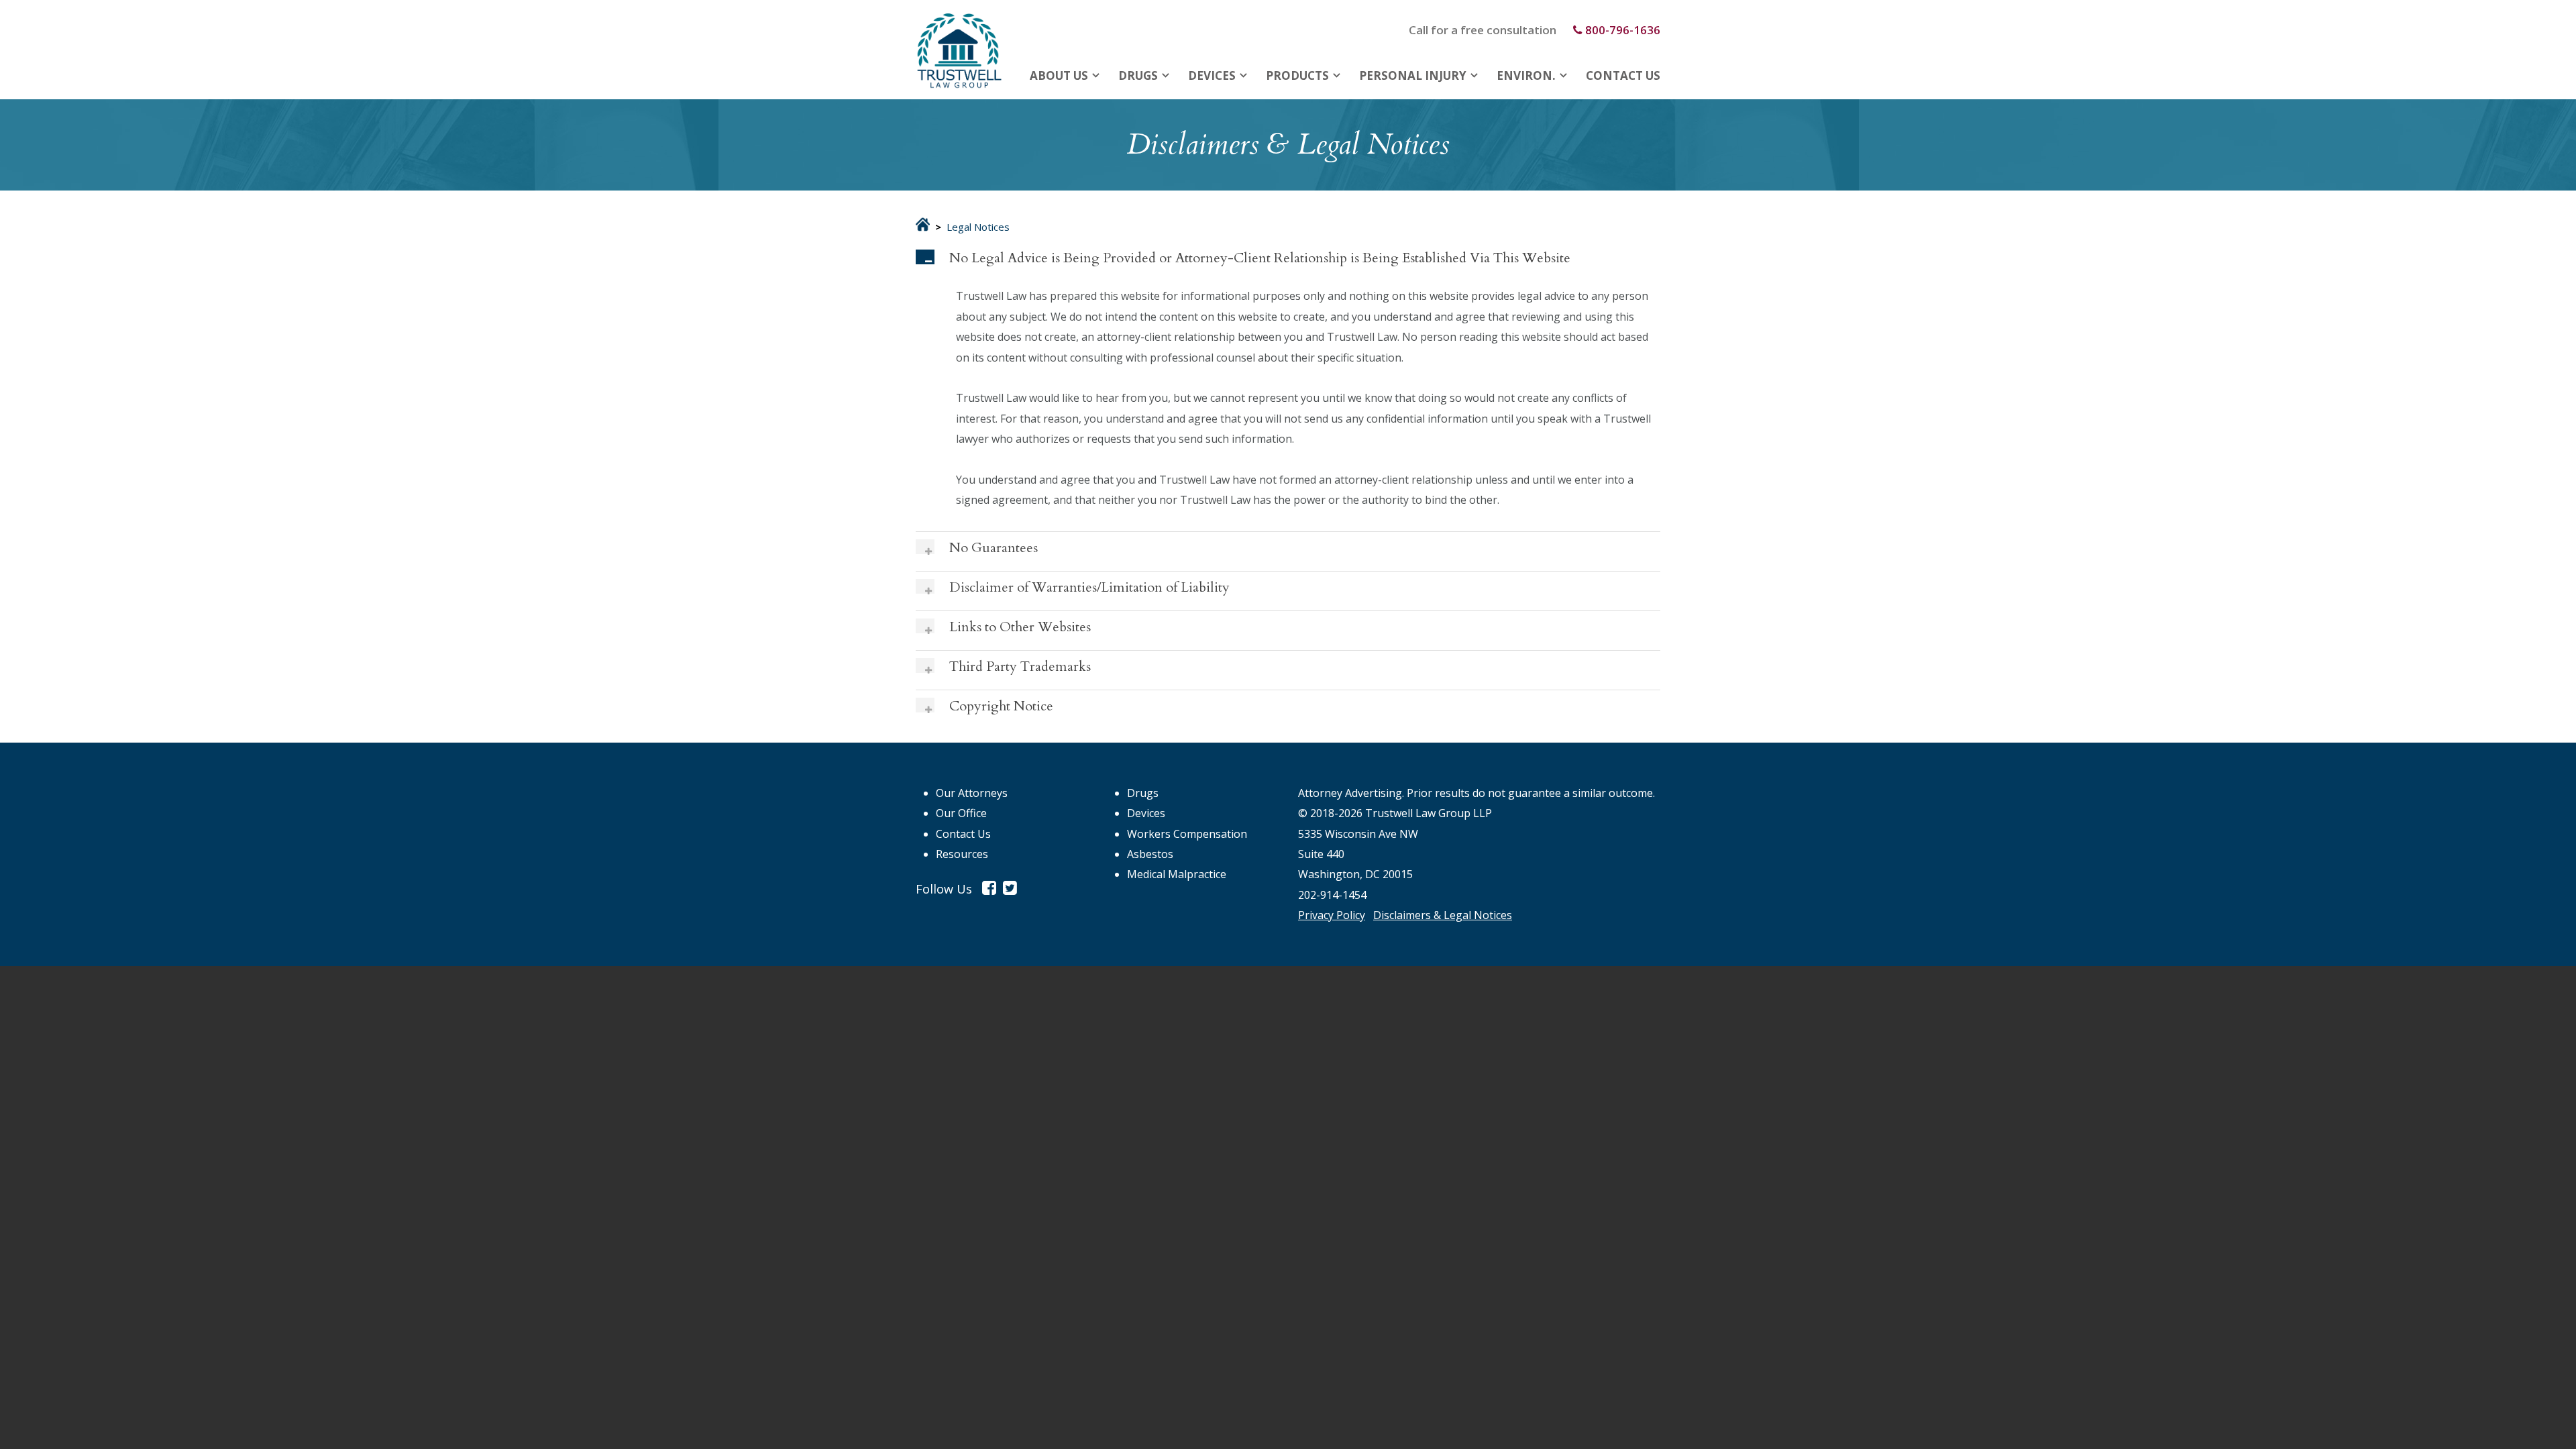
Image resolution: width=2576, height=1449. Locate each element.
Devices (1212, 75)
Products (1297, 75)
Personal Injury (1413, 75)
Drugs (1138, 75)
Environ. (1526, 75)
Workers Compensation (1187, 834)
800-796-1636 (1623, 30)
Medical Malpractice (1177, 874)
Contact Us (1623, 75)
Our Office (961, 813)
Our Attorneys (972, 793)
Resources (962, 854)
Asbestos (1150, 854)
